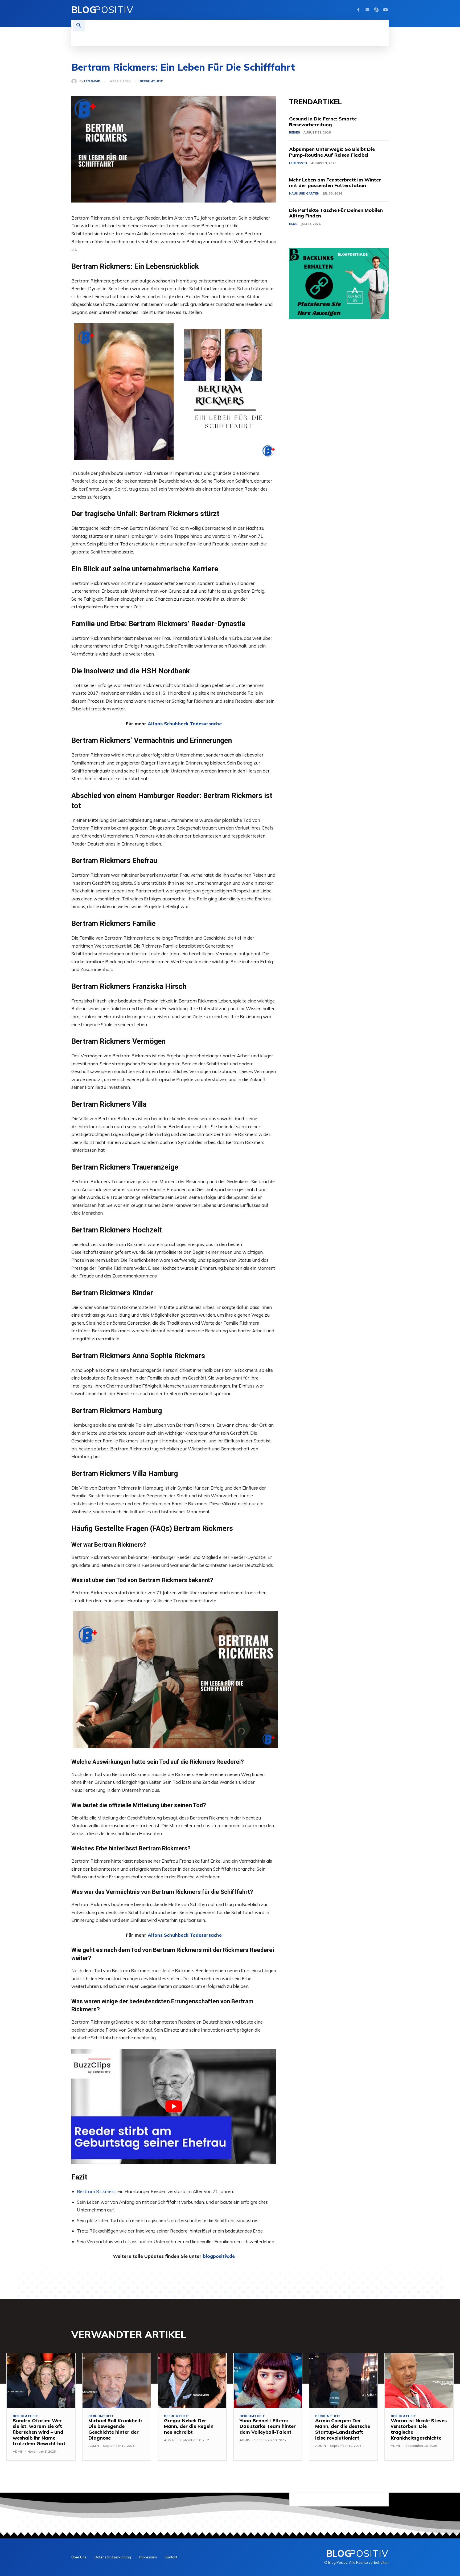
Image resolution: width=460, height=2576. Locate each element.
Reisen (295, 132)
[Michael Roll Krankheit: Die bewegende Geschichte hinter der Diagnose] (117, 2381)
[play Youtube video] (174, 2106)
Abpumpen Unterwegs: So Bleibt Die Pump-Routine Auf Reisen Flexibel (332, 152)
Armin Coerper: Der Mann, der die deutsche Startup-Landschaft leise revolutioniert (343, 2429)
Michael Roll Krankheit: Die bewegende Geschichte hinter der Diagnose (115, 2429)
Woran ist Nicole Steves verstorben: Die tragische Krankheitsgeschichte (419, 2429)
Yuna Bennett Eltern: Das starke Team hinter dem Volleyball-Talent (268, 2426)
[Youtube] (385, 10)
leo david (92, 81)
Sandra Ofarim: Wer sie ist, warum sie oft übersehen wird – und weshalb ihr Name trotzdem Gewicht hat (39, 2432)
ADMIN (18, 2451)
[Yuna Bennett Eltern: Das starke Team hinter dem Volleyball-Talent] (268, 2381)
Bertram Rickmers (96, 2191)
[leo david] (75, 81)
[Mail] (367, 10)
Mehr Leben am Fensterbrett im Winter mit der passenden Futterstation (335, 183)
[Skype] (376, 10)
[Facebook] (358, 10)
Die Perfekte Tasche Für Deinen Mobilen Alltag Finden (336, 213)
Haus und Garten (304, 193)
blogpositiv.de (219, 2256)
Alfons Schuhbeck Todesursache (185, 724)
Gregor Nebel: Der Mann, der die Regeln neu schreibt (189, 2426)
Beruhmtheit (151, 81)
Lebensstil (298, 163)
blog (293, 224)
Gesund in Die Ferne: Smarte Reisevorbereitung (323, 122)
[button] (79, 26)
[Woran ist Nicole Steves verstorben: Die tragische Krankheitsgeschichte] (419, 2381)
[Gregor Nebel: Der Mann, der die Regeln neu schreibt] (192, 2381)
